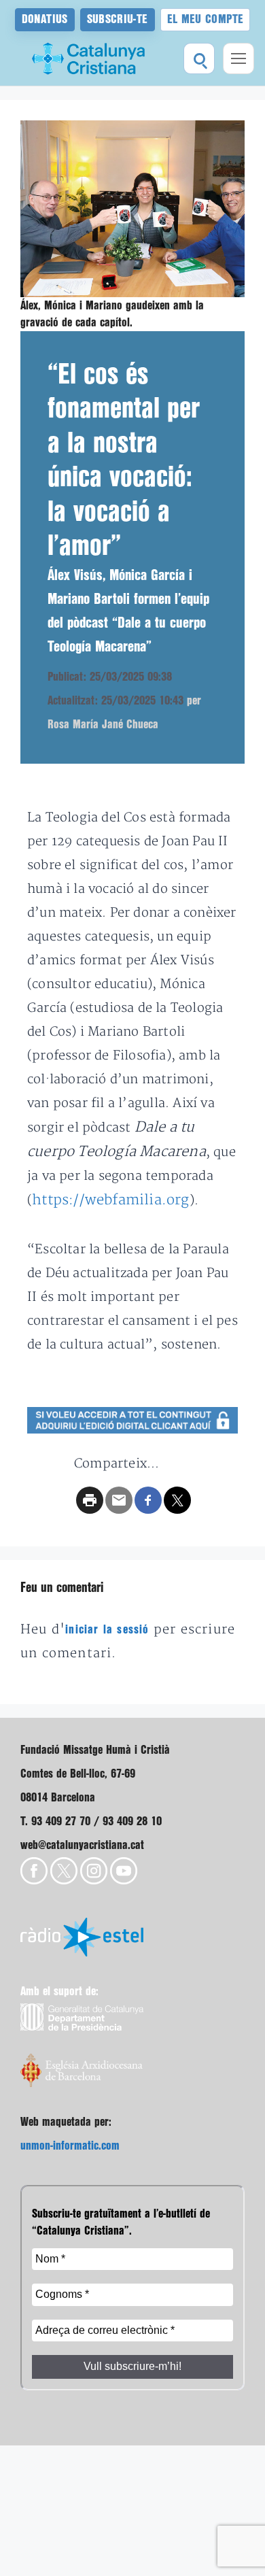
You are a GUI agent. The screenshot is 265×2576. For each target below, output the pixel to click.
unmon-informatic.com (70, 2146)
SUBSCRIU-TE (118, 19)
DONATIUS (45, 19)
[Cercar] (199, 58)
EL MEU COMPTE (206, 19)
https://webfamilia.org (110, 1200)
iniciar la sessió (107, 1630)
